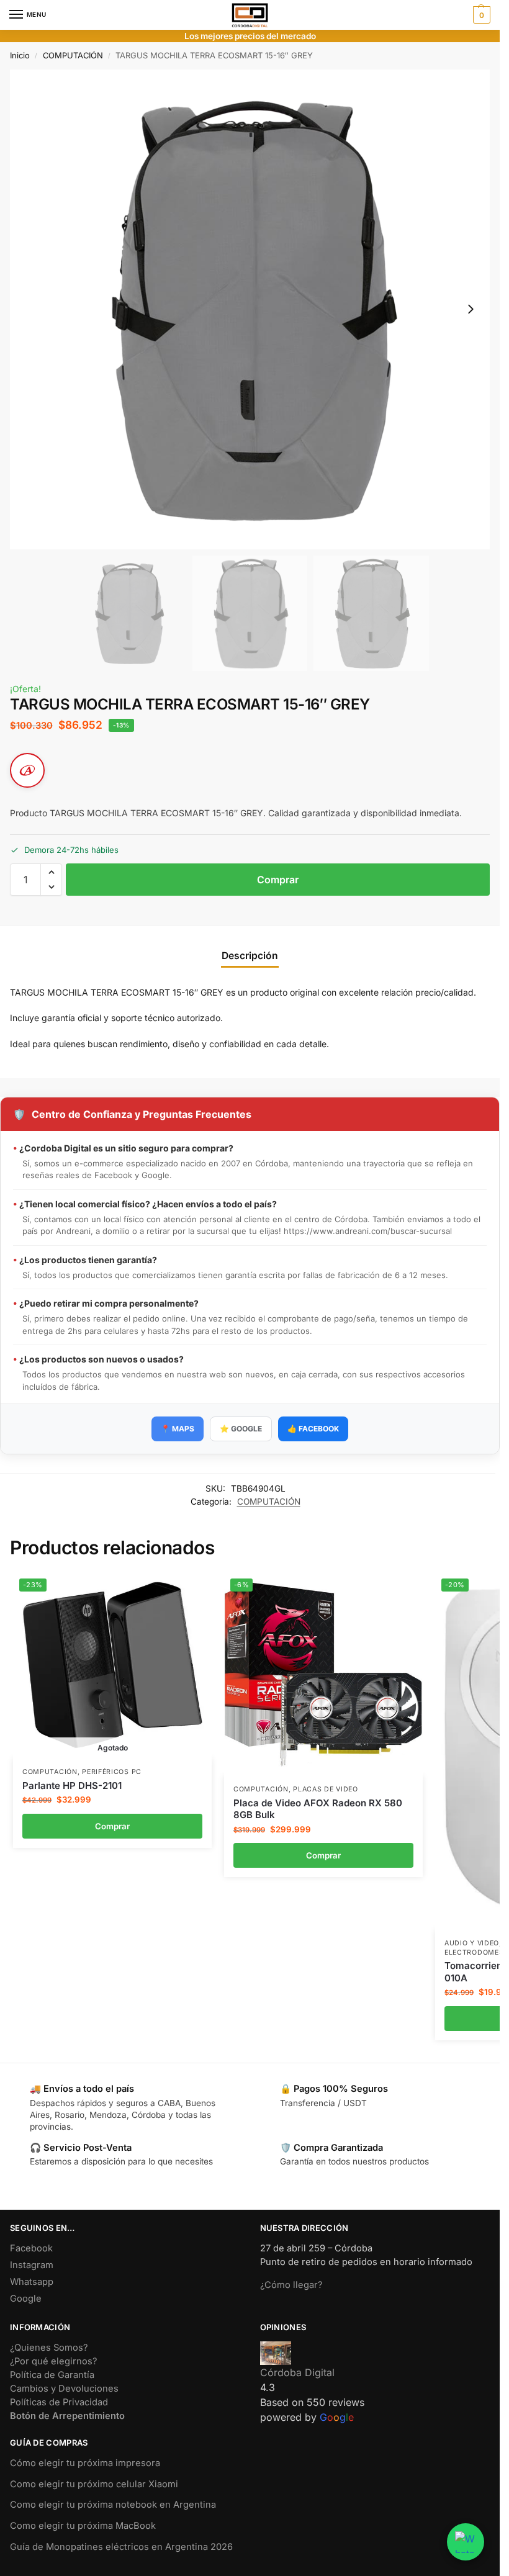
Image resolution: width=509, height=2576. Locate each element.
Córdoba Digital (297, 2372)
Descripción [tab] (250, 956)
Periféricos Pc (112, 1772)
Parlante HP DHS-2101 (72, 1786)
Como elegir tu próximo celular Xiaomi (94, 2484)
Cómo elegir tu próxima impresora (85, 2463)
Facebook (31, 2248)
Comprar (278, 880)
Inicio (20, 55)
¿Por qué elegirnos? (53, 2361)
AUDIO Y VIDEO (472, 1943)
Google (26, 2299)
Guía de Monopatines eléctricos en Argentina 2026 (121, 2547)
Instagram (32, 2265)
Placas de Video (326, 1789)
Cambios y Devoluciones (64, 2389)
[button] (480, 15)
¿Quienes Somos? (49, 2348)
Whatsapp (32, 2282)
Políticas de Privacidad (59, 2402)
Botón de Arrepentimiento (67, 2416)
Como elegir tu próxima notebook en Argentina (113, 2505)
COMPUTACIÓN (73, 55)
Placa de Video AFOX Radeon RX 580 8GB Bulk (318, 1809)
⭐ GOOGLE (241, 1429)
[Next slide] (471, 309)
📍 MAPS (178, 1429)
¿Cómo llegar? (291, 2285)
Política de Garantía (52, 2375)
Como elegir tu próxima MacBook (83, 2526)
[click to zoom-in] (250, 309)
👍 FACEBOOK (313, 1429)
